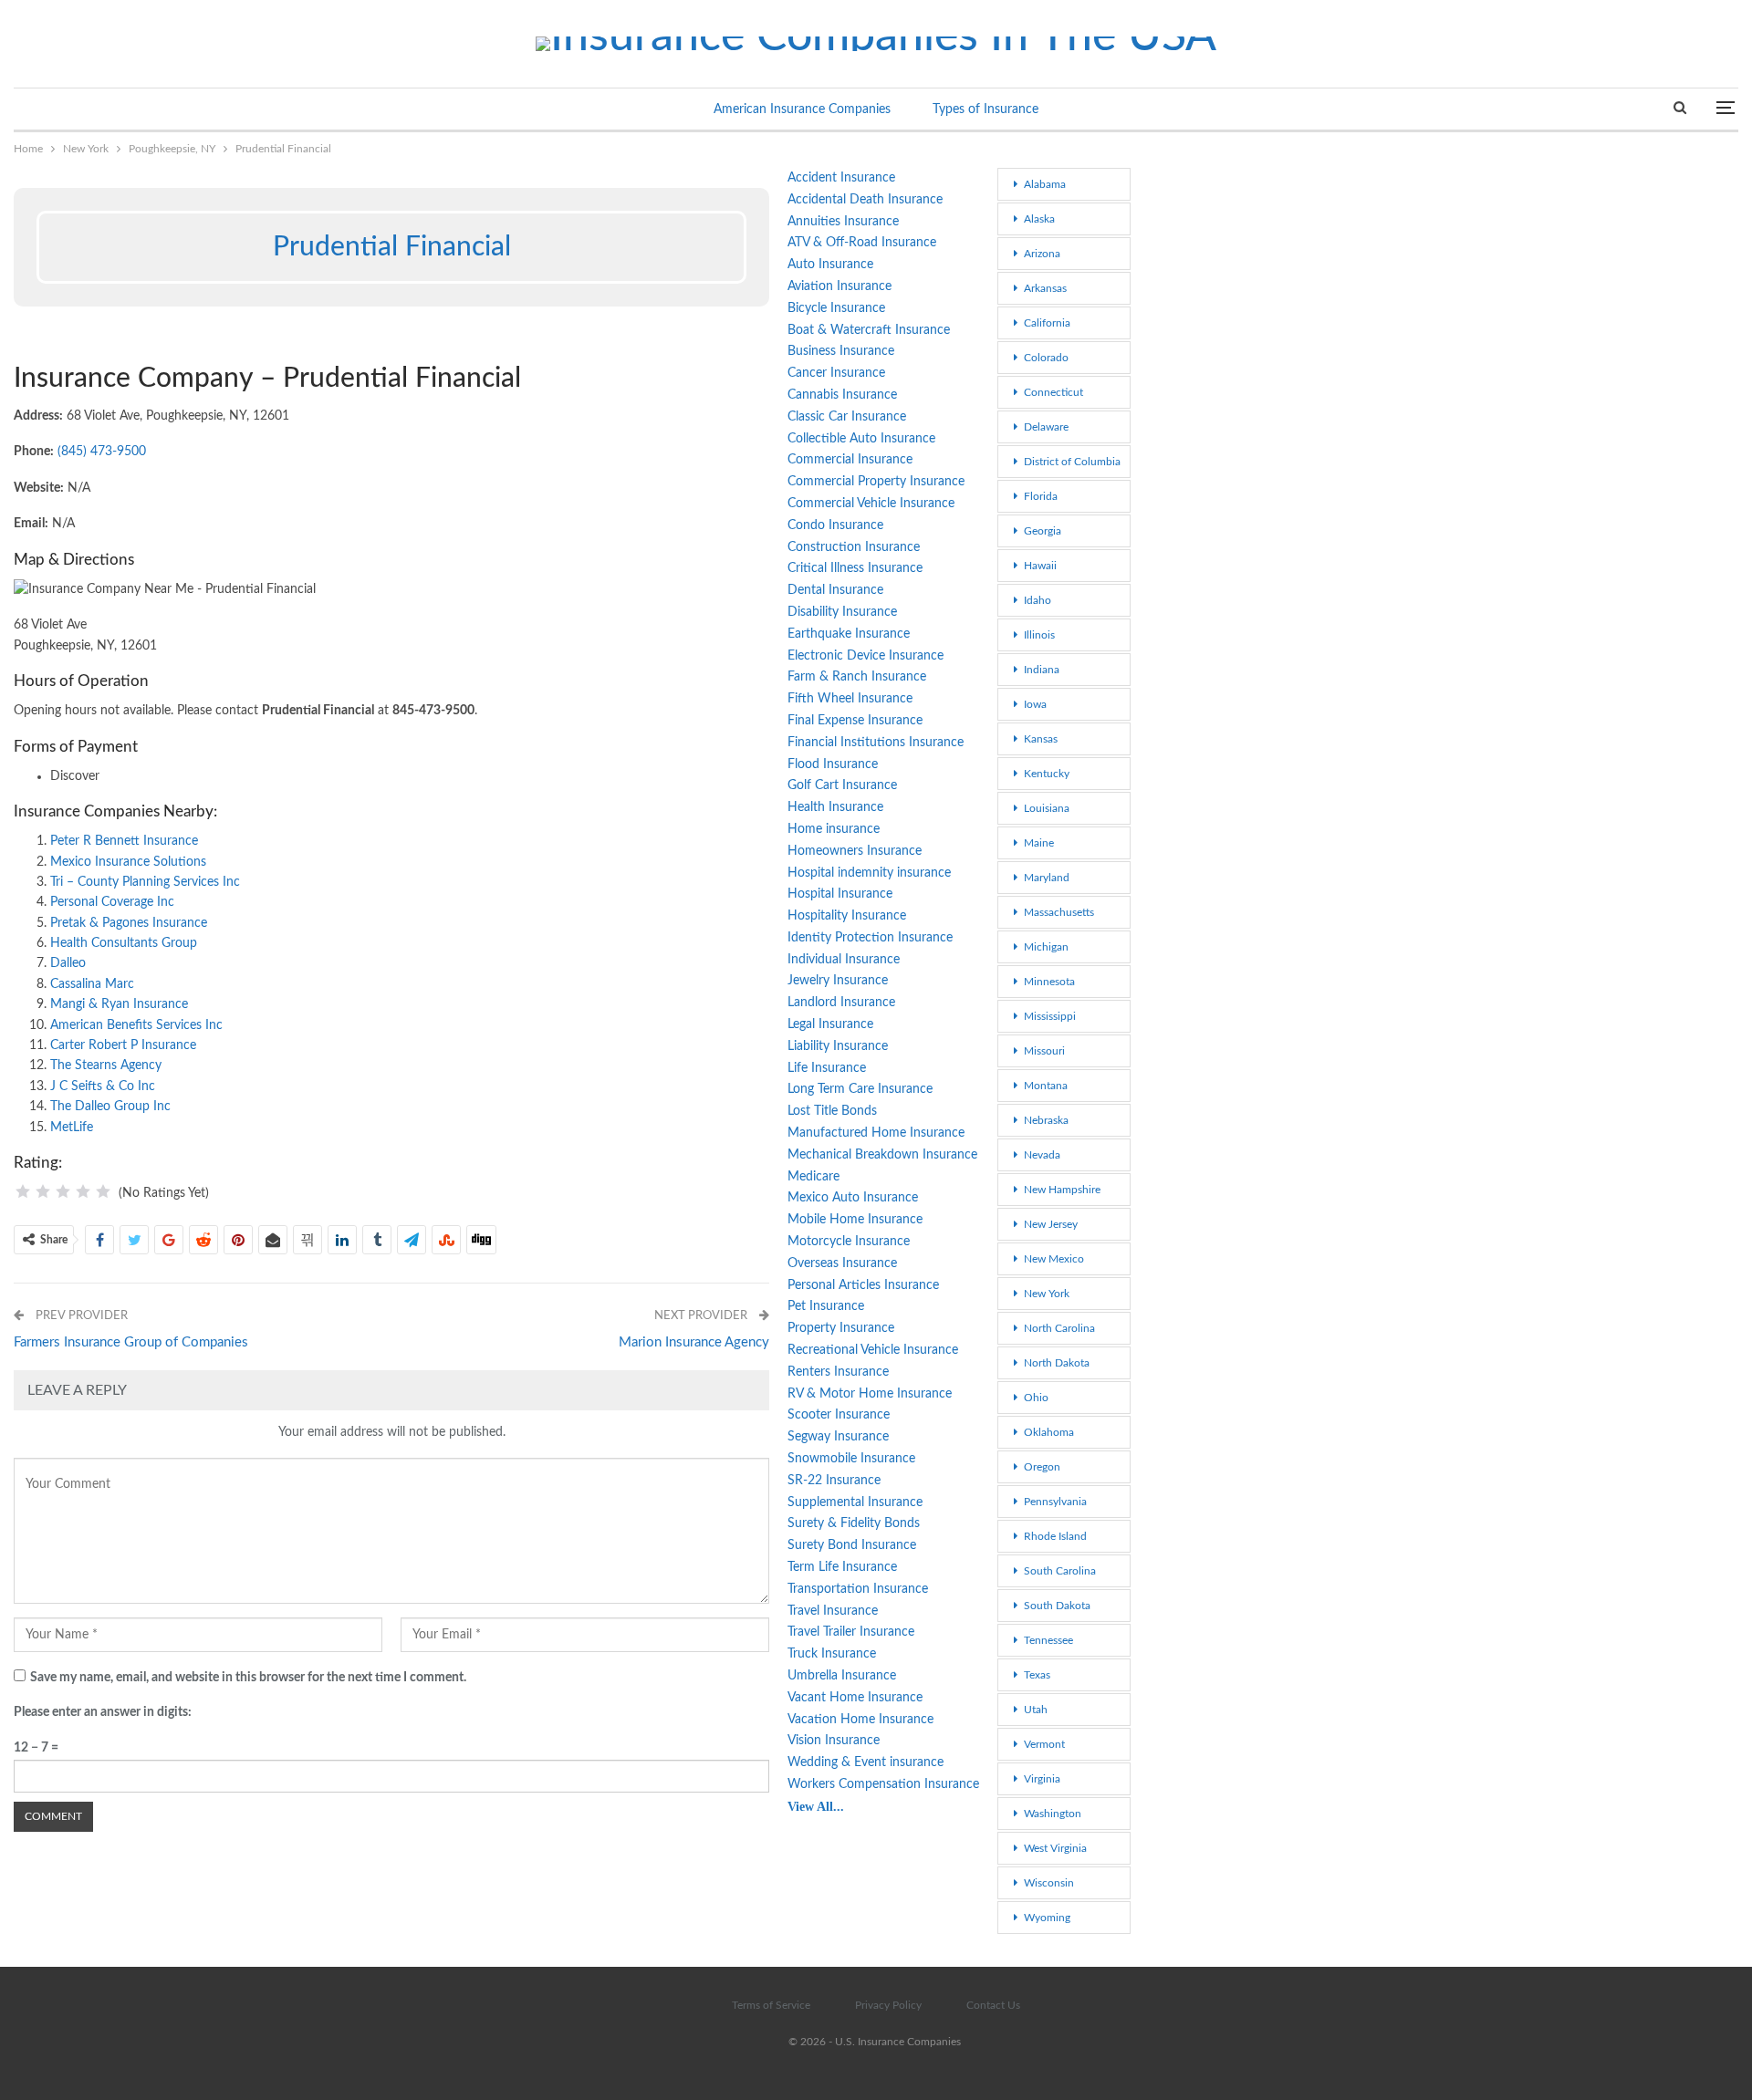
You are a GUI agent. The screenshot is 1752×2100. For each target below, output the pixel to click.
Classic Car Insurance (847, 417)
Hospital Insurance (840, 894)
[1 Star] (23, 1191)
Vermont (1044, 1744)
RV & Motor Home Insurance (870, 1394)
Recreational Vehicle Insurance (873, 1350)
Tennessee (1048, 1640)
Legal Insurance (830, 1024)
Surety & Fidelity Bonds (854, 1523)
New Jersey (1051, 1224)
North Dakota (1057, 1363)
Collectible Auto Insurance (861, 439)
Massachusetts (1059, 912)
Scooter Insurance (839, 1415)
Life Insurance (827, 1068)
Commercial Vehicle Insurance (871, 504)
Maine (1039, 843)
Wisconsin (1049, 1883)
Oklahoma (1049, 1432)
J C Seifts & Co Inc (103, 1086)
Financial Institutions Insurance (876, 743)
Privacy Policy (888, 2005)
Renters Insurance (838, 1372)
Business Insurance (841, 351)
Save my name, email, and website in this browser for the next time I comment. (248, 1678)
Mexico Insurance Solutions (128, 862)
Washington (1053, 1814)
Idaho (1038, 600)
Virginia (1042, 1779)
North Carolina (1059, 1328)
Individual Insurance (844, 960)
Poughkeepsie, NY (20, 170)
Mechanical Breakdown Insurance (882, 1155)
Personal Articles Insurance (863, 1285)
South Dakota (1057, 1606)
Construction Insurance (854, 547)
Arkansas (1045, 288)
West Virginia (1055, 1848)
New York (1047, 1294)
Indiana (1042, 670)
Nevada (1042, 1155)
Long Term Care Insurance (860, 1089)
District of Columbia (1072, 462)
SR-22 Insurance (834, 1481)
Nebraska (1046, 1120)
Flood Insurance (833, 764)
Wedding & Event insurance (866, 1762)
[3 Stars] (63, 1191)
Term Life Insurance (842, 1567)
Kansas (1041, 739)
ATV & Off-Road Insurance (862, 243)
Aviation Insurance (839, 286)
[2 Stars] (43, 1191)
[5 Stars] (103, 1191)
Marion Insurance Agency (694, 1342)
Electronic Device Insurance (866, 656)
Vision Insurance (834, 1741)
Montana (1046, 1086)
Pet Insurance (826, 1306)
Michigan (1046, 947)
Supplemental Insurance (855, 1502)
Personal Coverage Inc (112, 902)
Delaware (1046, 427)
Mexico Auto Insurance (853, 1198)
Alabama (1045, 184)
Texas (1037, 1675)
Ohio (1036, 1398)
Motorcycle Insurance (849, 1242)
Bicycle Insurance (836, 308)
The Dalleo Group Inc (110, 1107)
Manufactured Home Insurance (876, 1133)
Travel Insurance (833, 1611)
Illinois (1039, 635)
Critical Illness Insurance (855, 568)
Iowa (1035, 704)
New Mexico (1054, 1259)
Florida (1041, 496)
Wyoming (1047, 1918)
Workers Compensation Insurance (883, 1784)
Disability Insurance (842, 612)
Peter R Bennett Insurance (124, 841)
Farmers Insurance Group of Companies (131, 1342)
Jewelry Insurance (838, 981)
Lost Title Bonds (832, 1111)
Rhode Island (1055, 1536)
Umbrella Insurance (842, 1676)
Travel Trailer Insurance (851, 1632)
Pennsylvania (1055, 1502)
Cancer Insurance (836, 373)
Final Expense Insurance (855, 721)
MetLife (72, 1128)
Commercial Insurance (850, 460)
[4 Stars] (83, 1191)
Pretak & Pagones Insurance (129, 923)
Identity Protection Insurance (870, 938)
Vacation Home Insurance (860, 1720)
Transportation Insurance (858, 1589)
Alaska (1039, 219)
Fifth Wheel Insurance (850, 699)
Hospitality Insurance (847, 916)
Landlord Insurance (841, 1003)
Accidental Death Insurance (865, 200)
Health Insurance (835, 807)
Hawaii (1040, 566)
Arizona (1042, 254)
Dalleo (68, 963)
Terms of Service (771, 2005)
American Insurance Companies (802, 109)
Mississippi (1050, 1016)
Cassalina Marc (92, 984)
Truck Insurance (832, 1654)
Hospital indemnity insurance (869, 873)
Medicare (813, 1177)
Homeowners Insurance (855, 851)
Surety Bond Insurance (852, 1545)
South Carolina (1060, 1571)
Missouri (1044, 1051)
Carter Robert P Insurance (123, 1045)
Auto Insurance (830, 265)
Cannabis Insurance (842, 395)
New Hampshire (1062, 1190)
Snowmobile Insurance (851, 1459)
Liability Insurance (838, 1046)
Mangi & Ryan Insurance (119, 1004)
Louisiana (1047, 808)
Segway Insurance (838, 1437)
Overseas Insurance (842, 1263)
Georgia (1043, 531)
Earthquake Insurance (849, 634)
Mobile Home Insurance (855, 1220)
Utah (1036, 1710)
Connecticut (1053, 392)
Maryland (1047, 878)
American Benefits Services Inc (136, 1025)
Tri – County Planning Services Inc (145, 882)
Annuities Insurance (843, 222)
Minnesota (1049, 982)
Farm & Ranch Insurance (857, 677)
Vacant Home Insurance (855, 1698)
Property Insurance (841, 1328)
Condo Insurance (835, 525)
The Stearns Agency (106, 1066)
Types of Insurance (985, 109)
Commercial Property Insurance (876, 482)
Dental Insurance (835, 590)
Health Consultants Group (124, 943)
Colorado (1046, 358)
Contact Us (993, 2005)
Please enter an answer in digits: (103, 1712)
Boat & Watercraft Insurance (869, 330)
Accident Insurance (841, 178)
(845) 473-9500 (102, 452)
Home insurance (834, 829)
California (1047, 323)
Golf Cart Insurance (842, 785)
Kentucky (1047, 774)
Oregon (1042, 1467)
